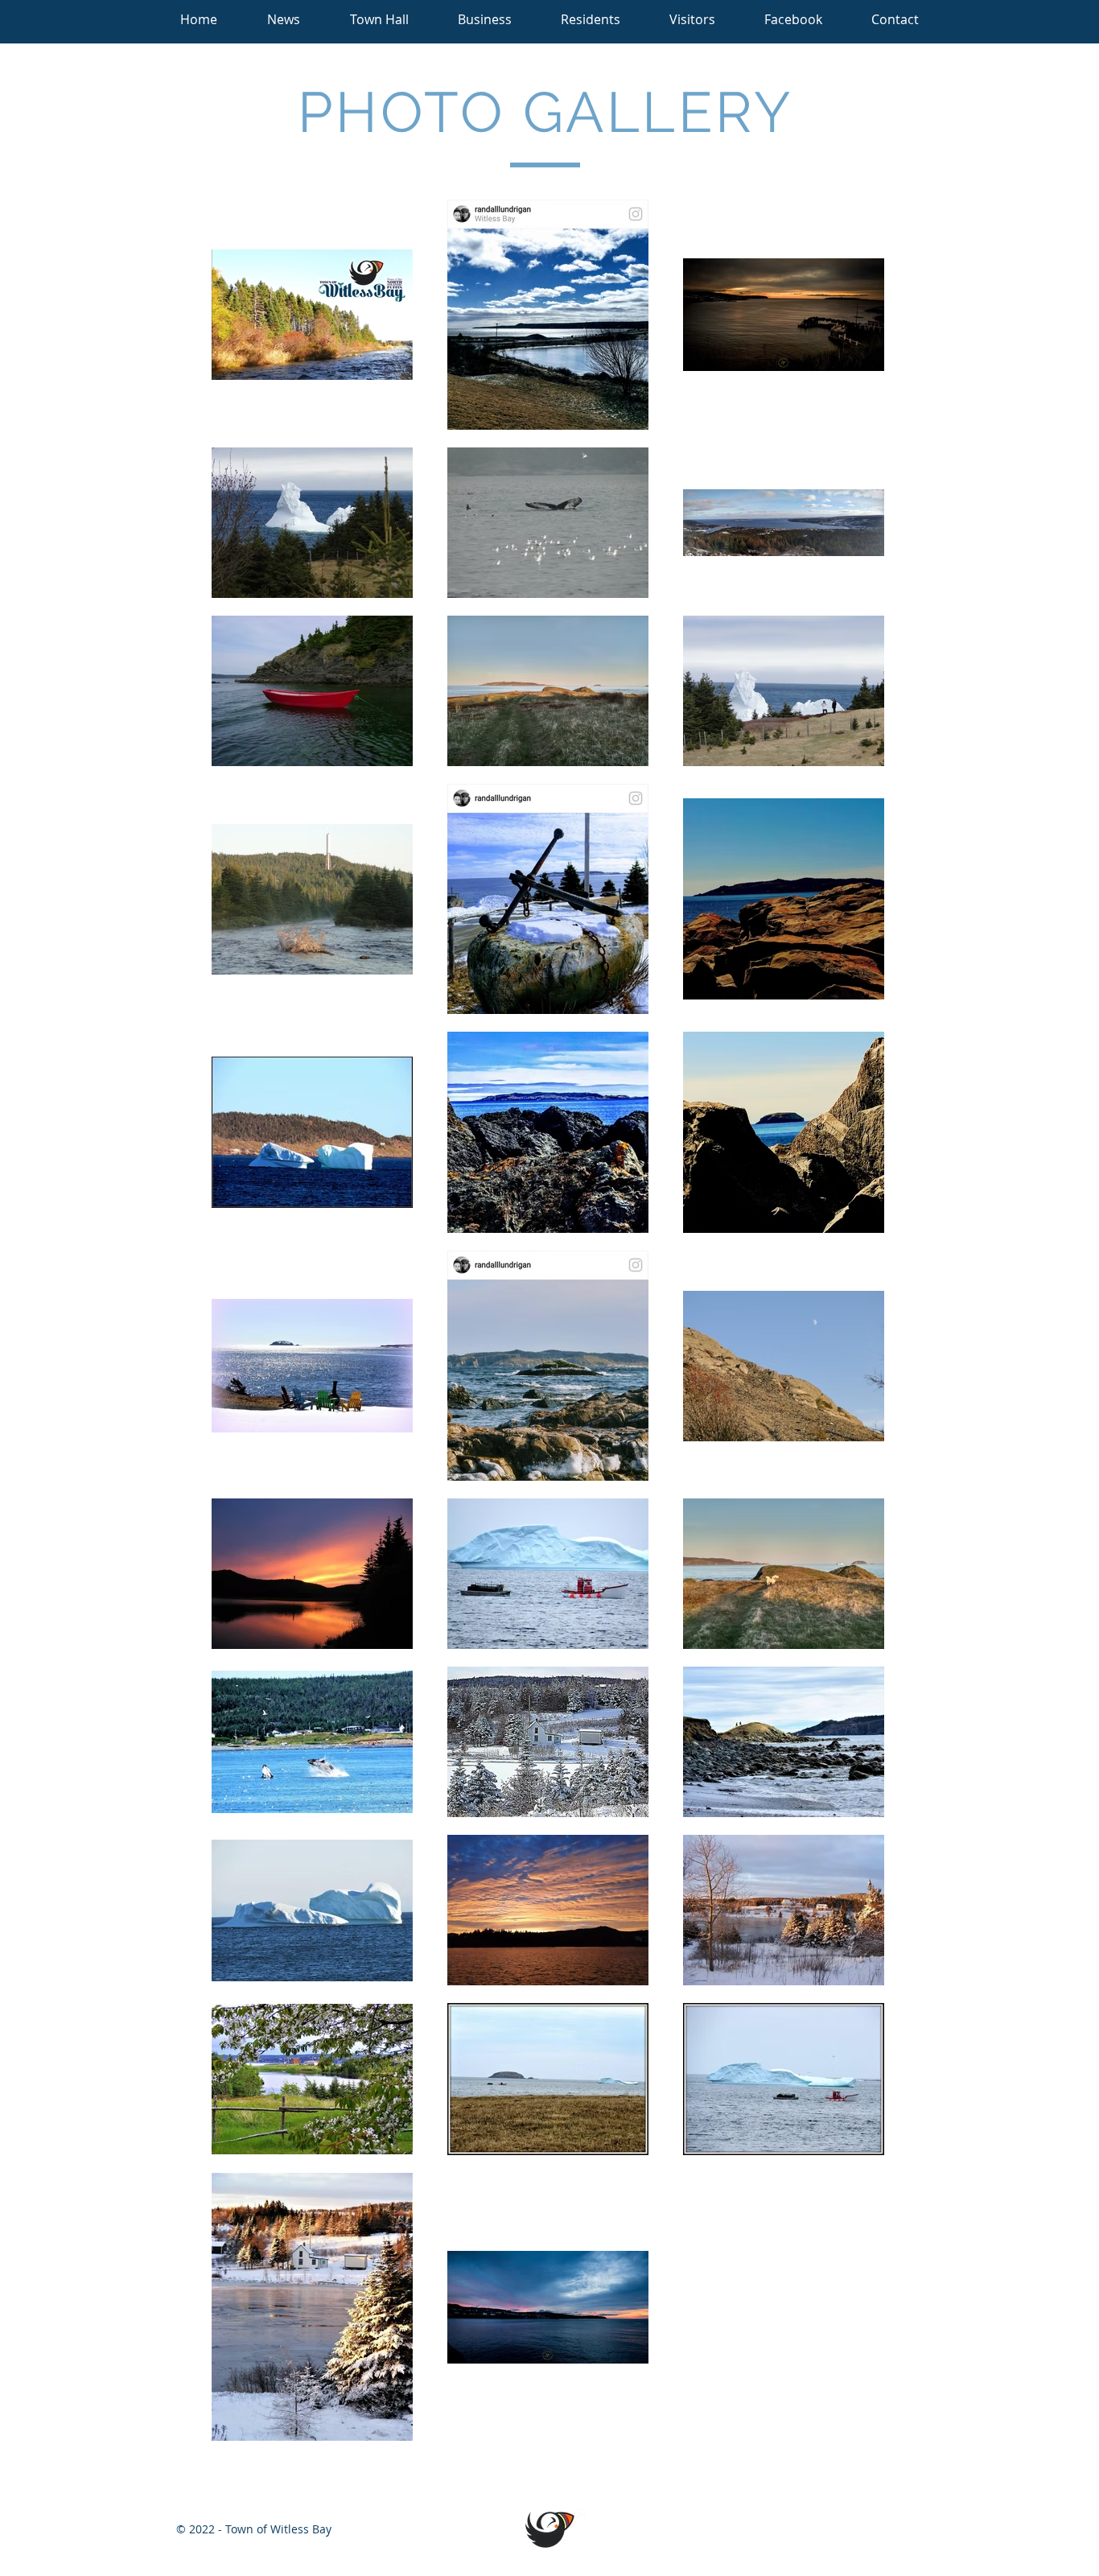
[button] (379, 20)
